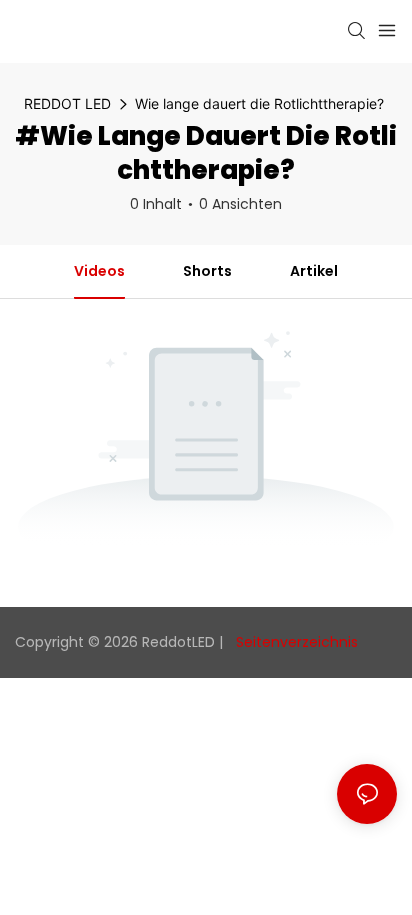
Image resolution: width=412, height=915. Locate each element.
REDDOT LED (67, 103)
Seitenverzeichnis (295, 642)
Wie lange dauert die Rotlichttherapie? (259, 103)
